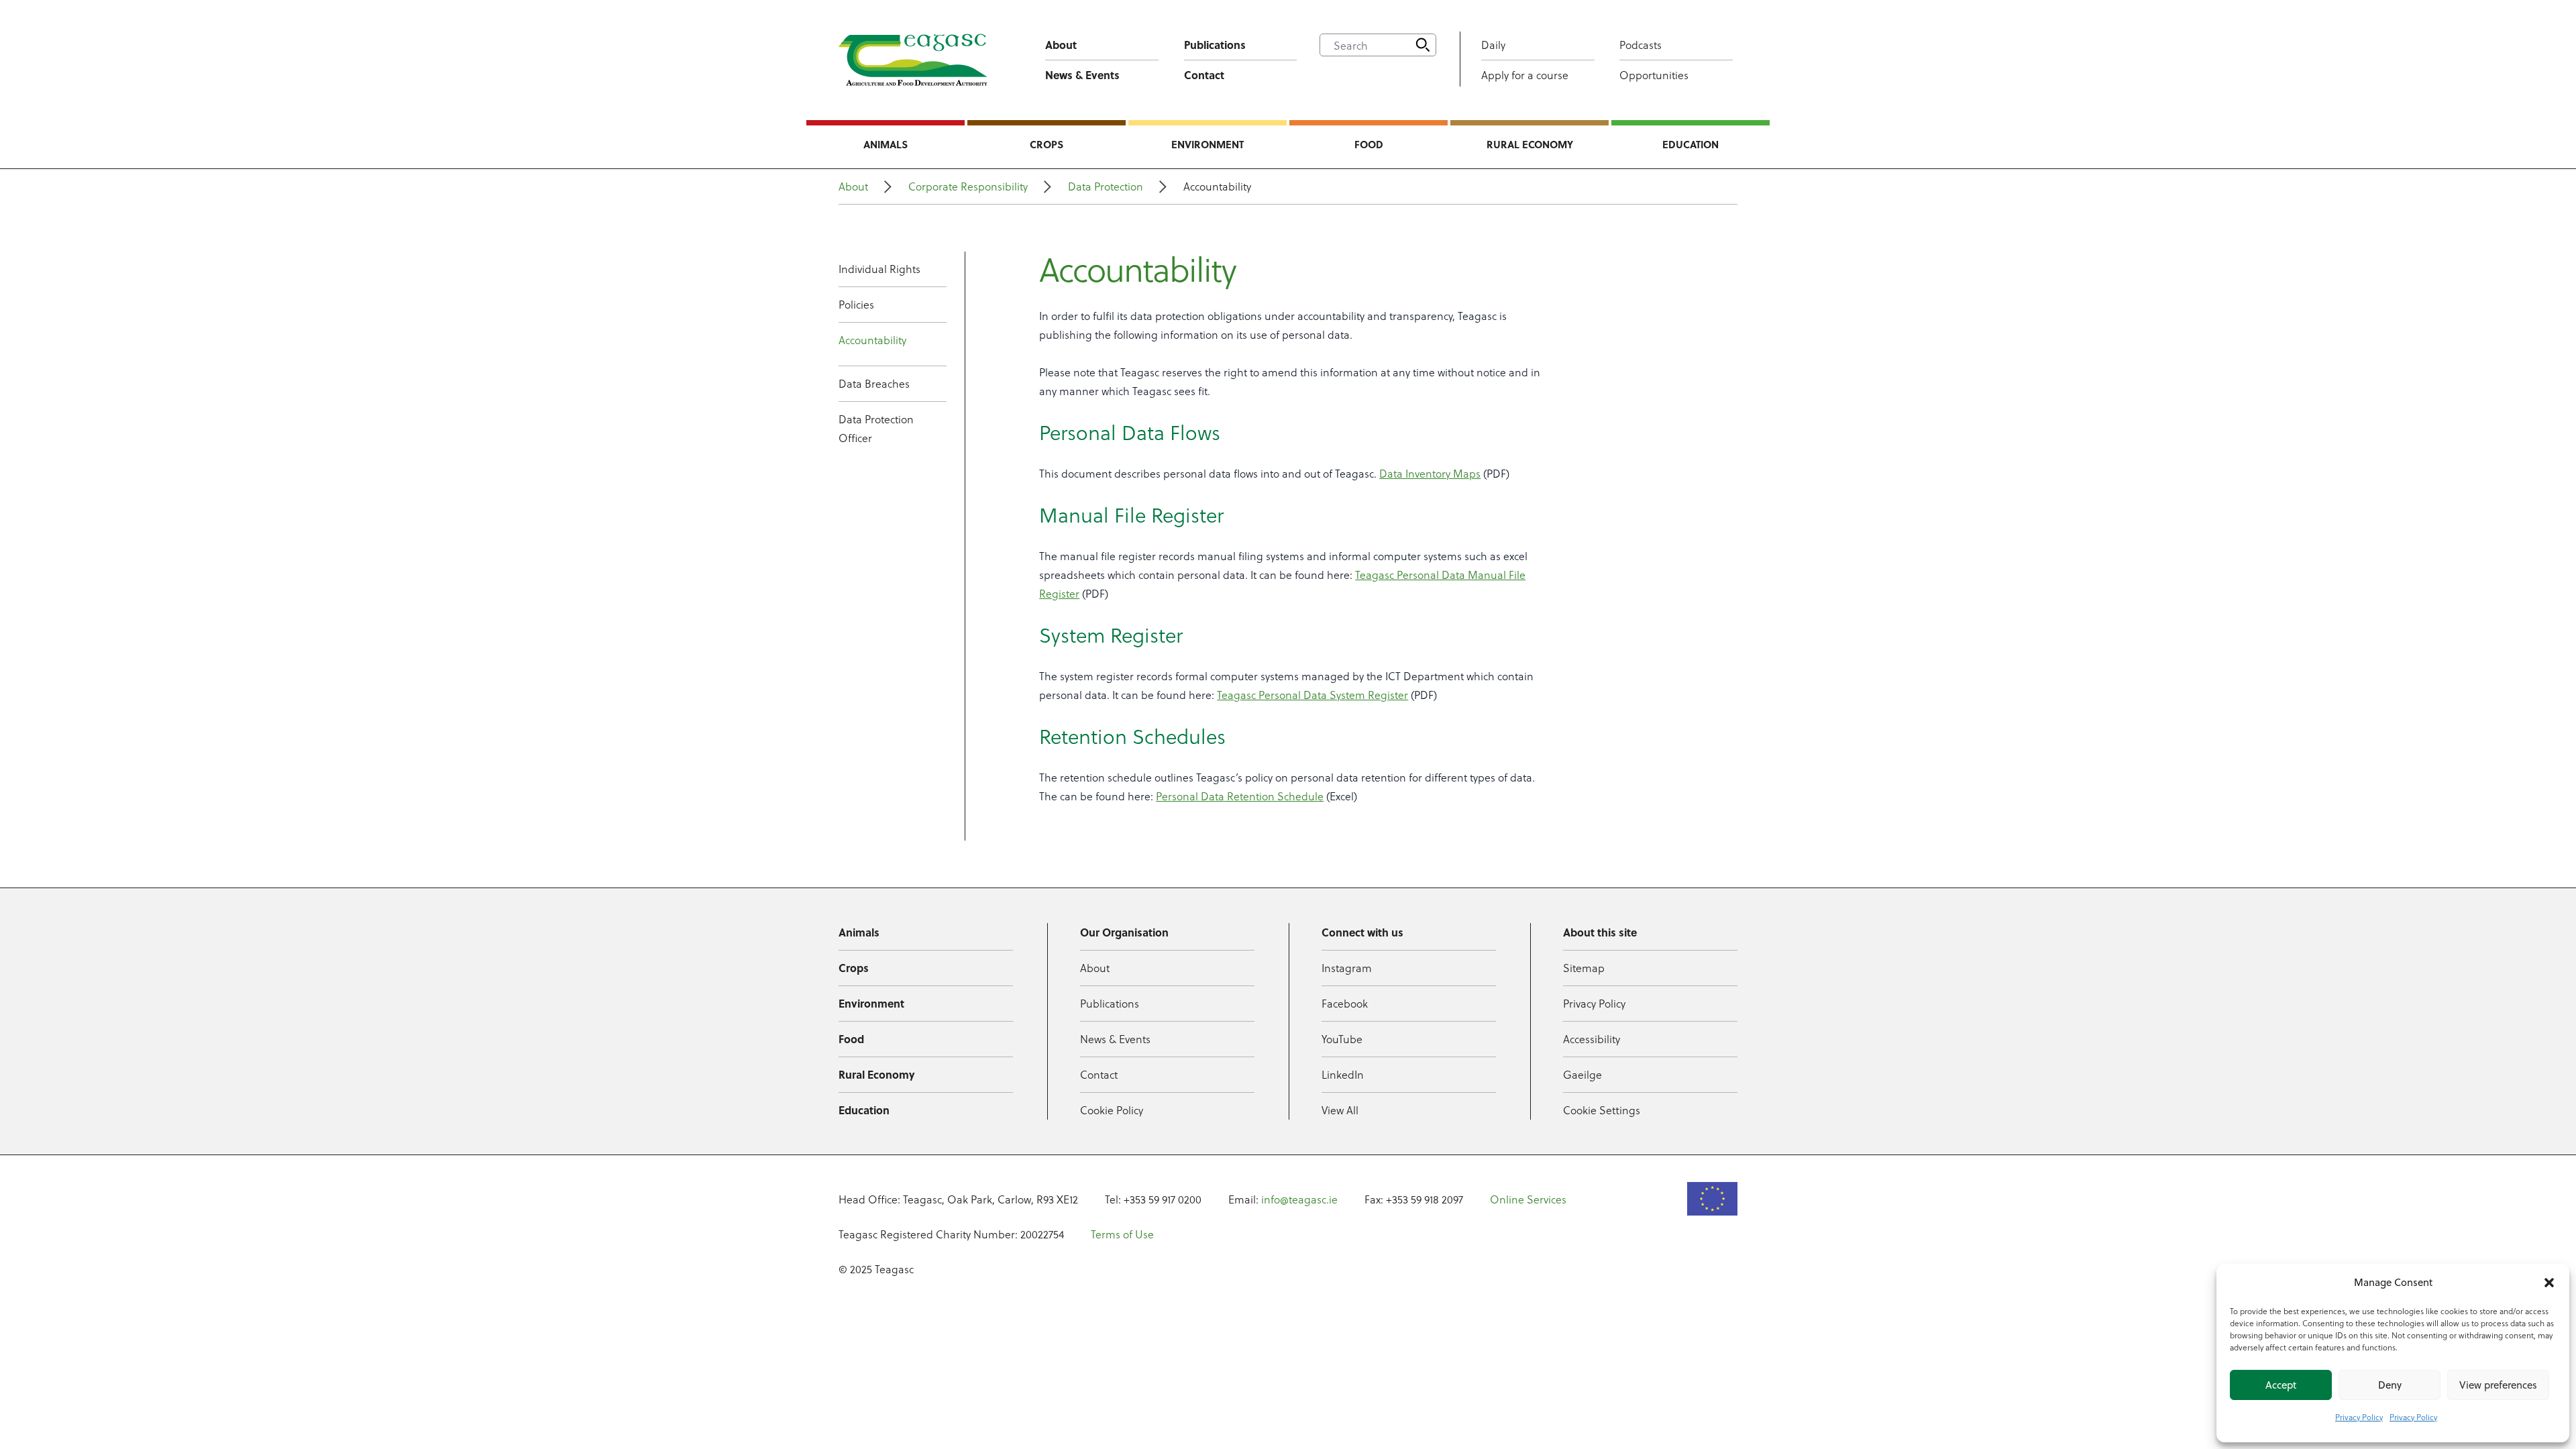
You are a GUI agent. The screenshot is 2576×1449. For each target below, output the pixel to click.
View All (1340, 1110)
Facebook (1345, 1003)
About (1061, 45)
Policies (856, 304)
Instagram (1347, 968)
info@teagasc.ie (1299, 1199)
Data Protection (1106, 186)
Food (1369, 144)
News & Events (1082, 75)
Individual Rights (879, 269)
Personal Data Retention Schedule (1240, 796)
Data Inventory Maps (1430, 473)
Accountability (872, 340)
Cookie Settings (1602, 1110)
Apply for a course (1525, 75)
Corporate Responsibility (968, 186)
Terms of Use (1122, 1234)
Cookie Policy (1112, 1110)
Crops (1046, 144)
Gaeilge (1582, 1074)
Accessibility (1592, 1039)
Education (1690, 144)
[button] (2549, 1283)
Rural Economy (1530, 144)
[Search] (1423, 45)
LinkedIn (1343, 1074)
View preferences (2498, 1385)
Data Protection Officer (876, 428)
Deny (2390, 1385)
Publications (1215, 45)
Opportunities (1654, 75)
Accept (2281, 1385)
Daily (1493, 45)
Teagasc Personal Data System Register (1312, 695)
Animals (885, 144)
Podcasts (1641, 45)
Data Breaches (874, 383)
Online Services (1528, 1199)
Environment (1207, 144)
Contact (1204, 75)
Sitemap (1584, 968)
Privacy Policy (2359, 1417)
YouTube (1342, 1039)
